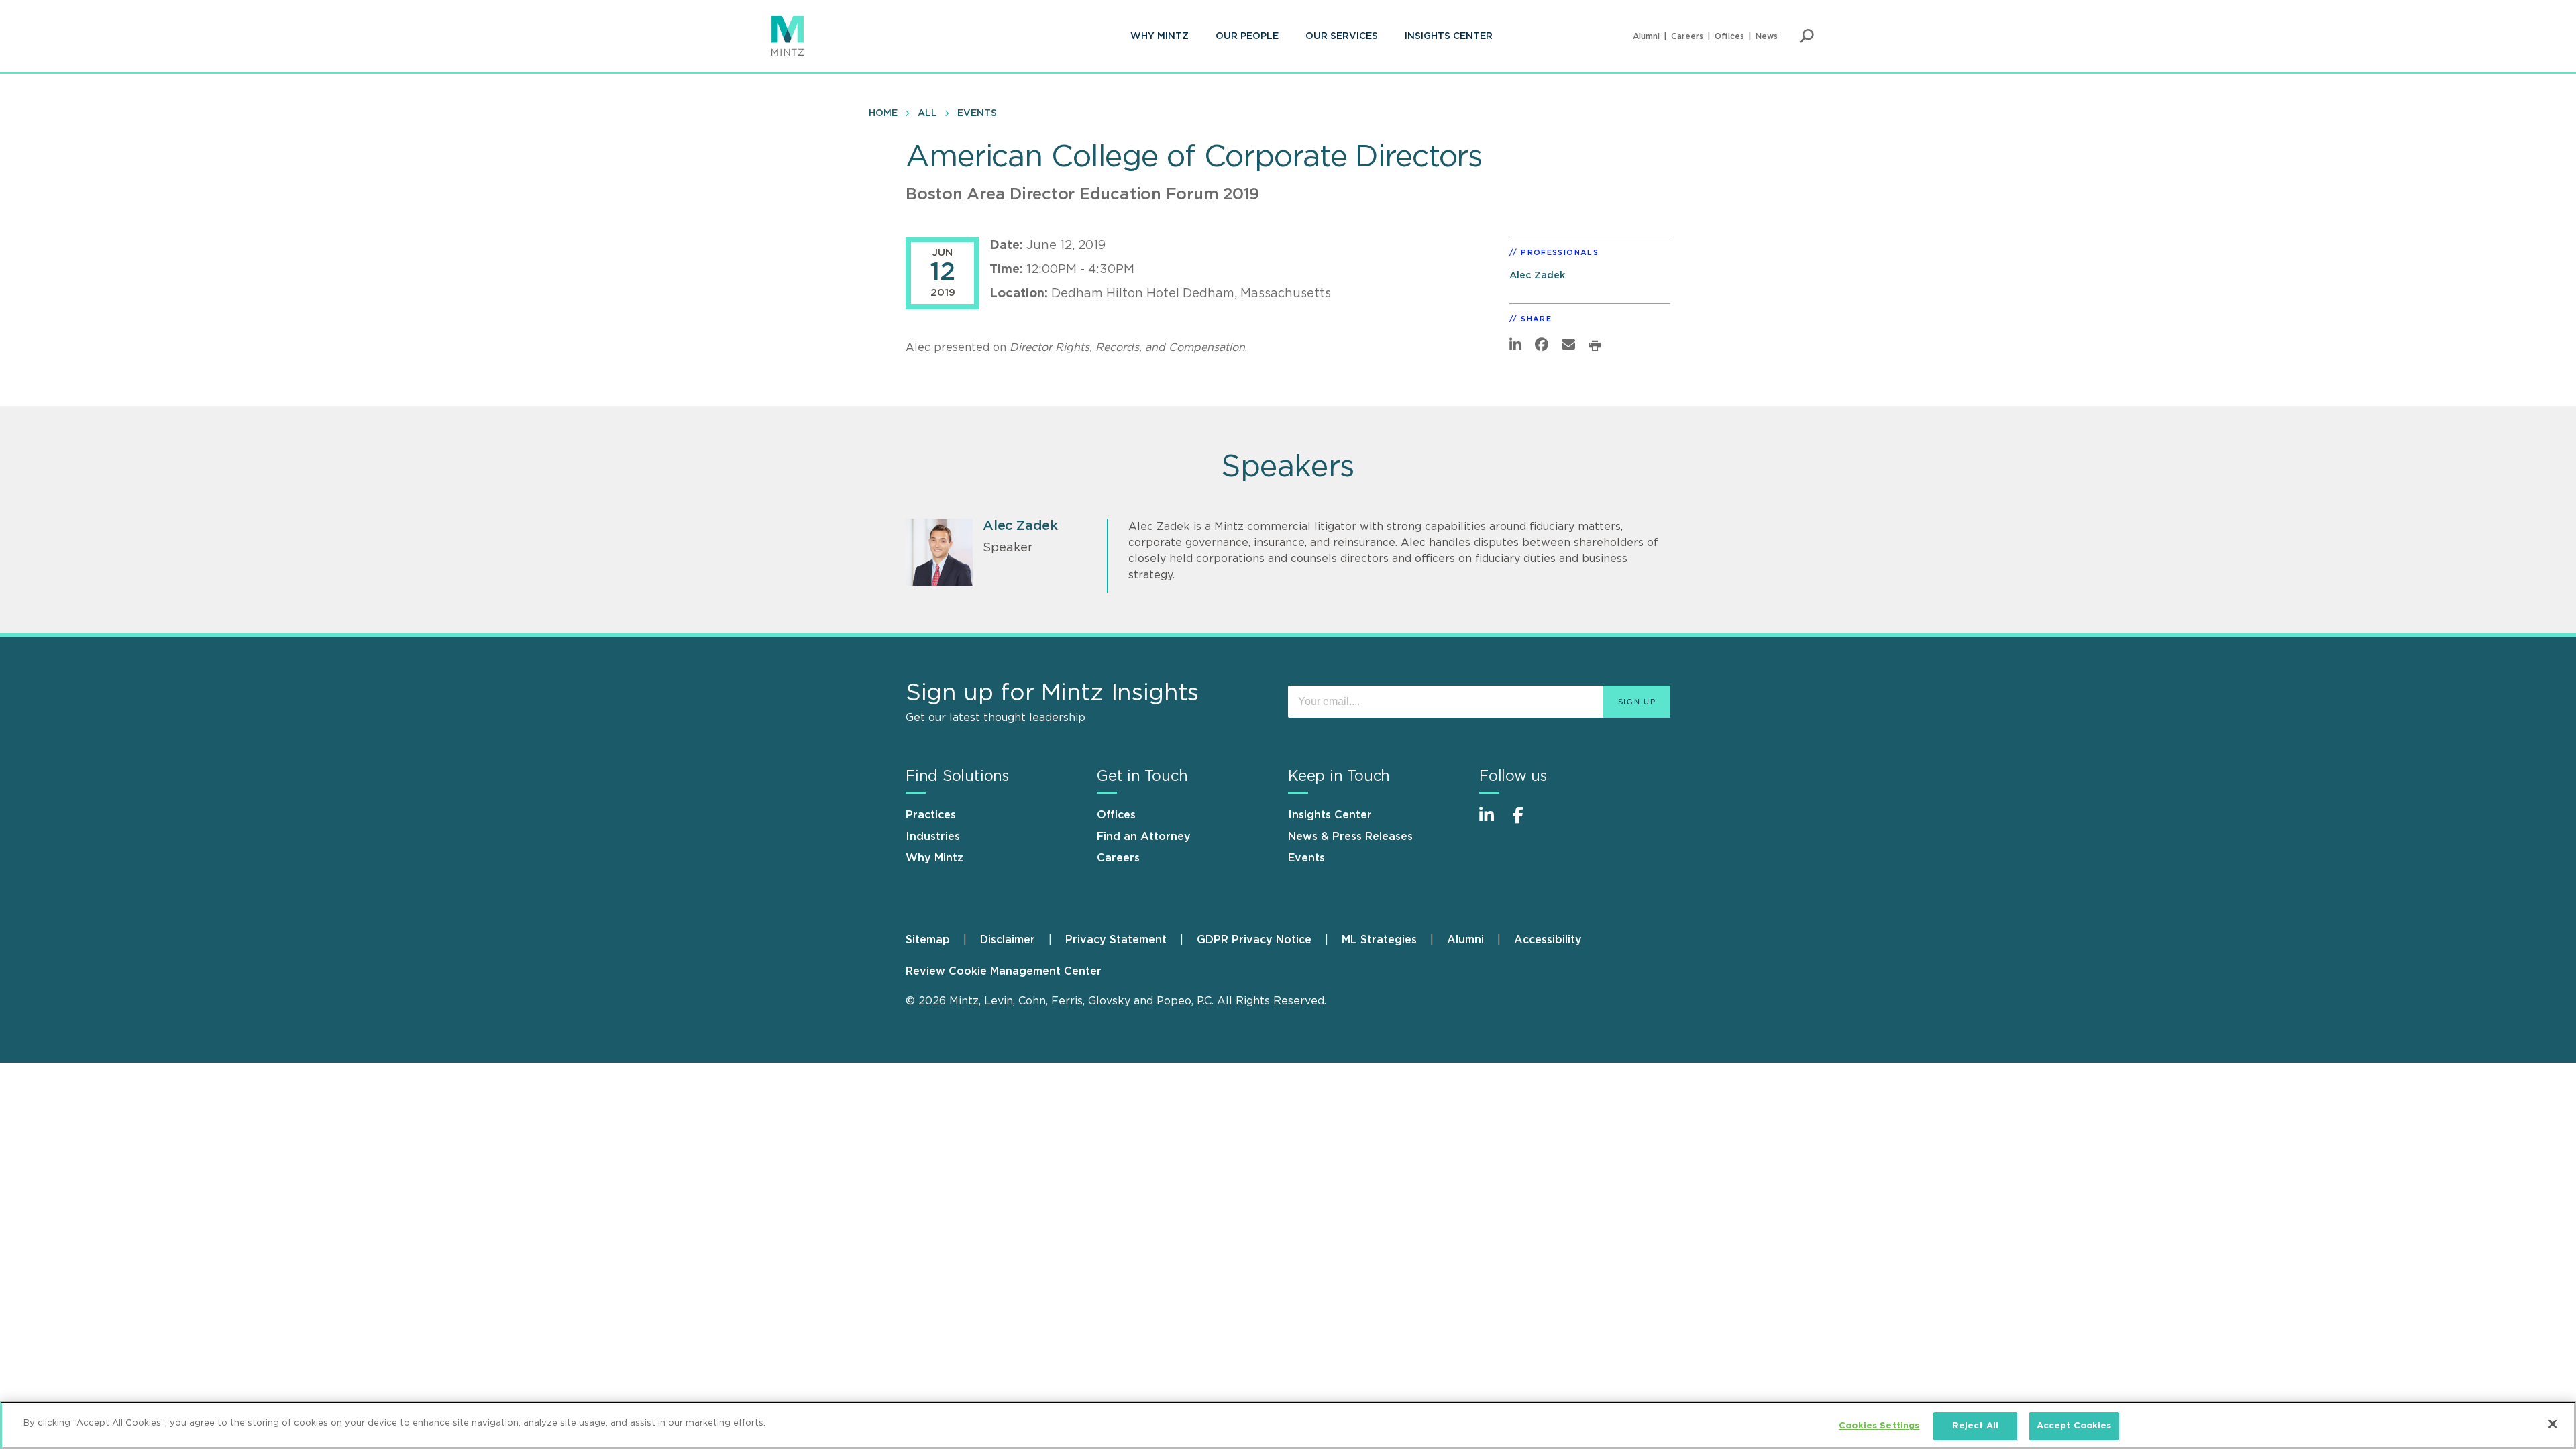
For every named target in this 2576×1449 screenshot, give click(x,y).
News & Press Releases (1350, 837)
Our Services (1342, 36)
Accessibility (1548, 940)
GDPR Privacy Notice (1254, 940)
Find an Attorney (1144, 837)
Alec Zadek (1537, 275)
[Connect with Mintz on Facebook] (1526, 822)
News (1767, 36)
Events (977, 113)
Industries (933, 837)
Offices (1729, 36)
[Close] (2553, 1424)
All (927, 113)
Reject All (1975, 1426)
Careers (1687, 36)
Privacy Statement (1116, 940)
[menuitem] (1160, 36)
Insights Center (1449, 36)
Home (883, 113)
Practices (931, 815)
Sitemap (928, 940)
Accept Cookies (2074, 1426)
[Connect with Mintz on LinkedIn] (1493, 822)
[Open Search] (1807, 36)
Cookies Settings (1879, 1426)
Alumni (1646, 36)
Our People (1247, 36)
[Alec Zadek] (939, 552)
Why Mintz (1160, 36)
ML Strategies (1379, 940)
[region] (1288, 1425)
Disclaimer (1008, 940)
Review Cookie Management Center (1004, 971)
